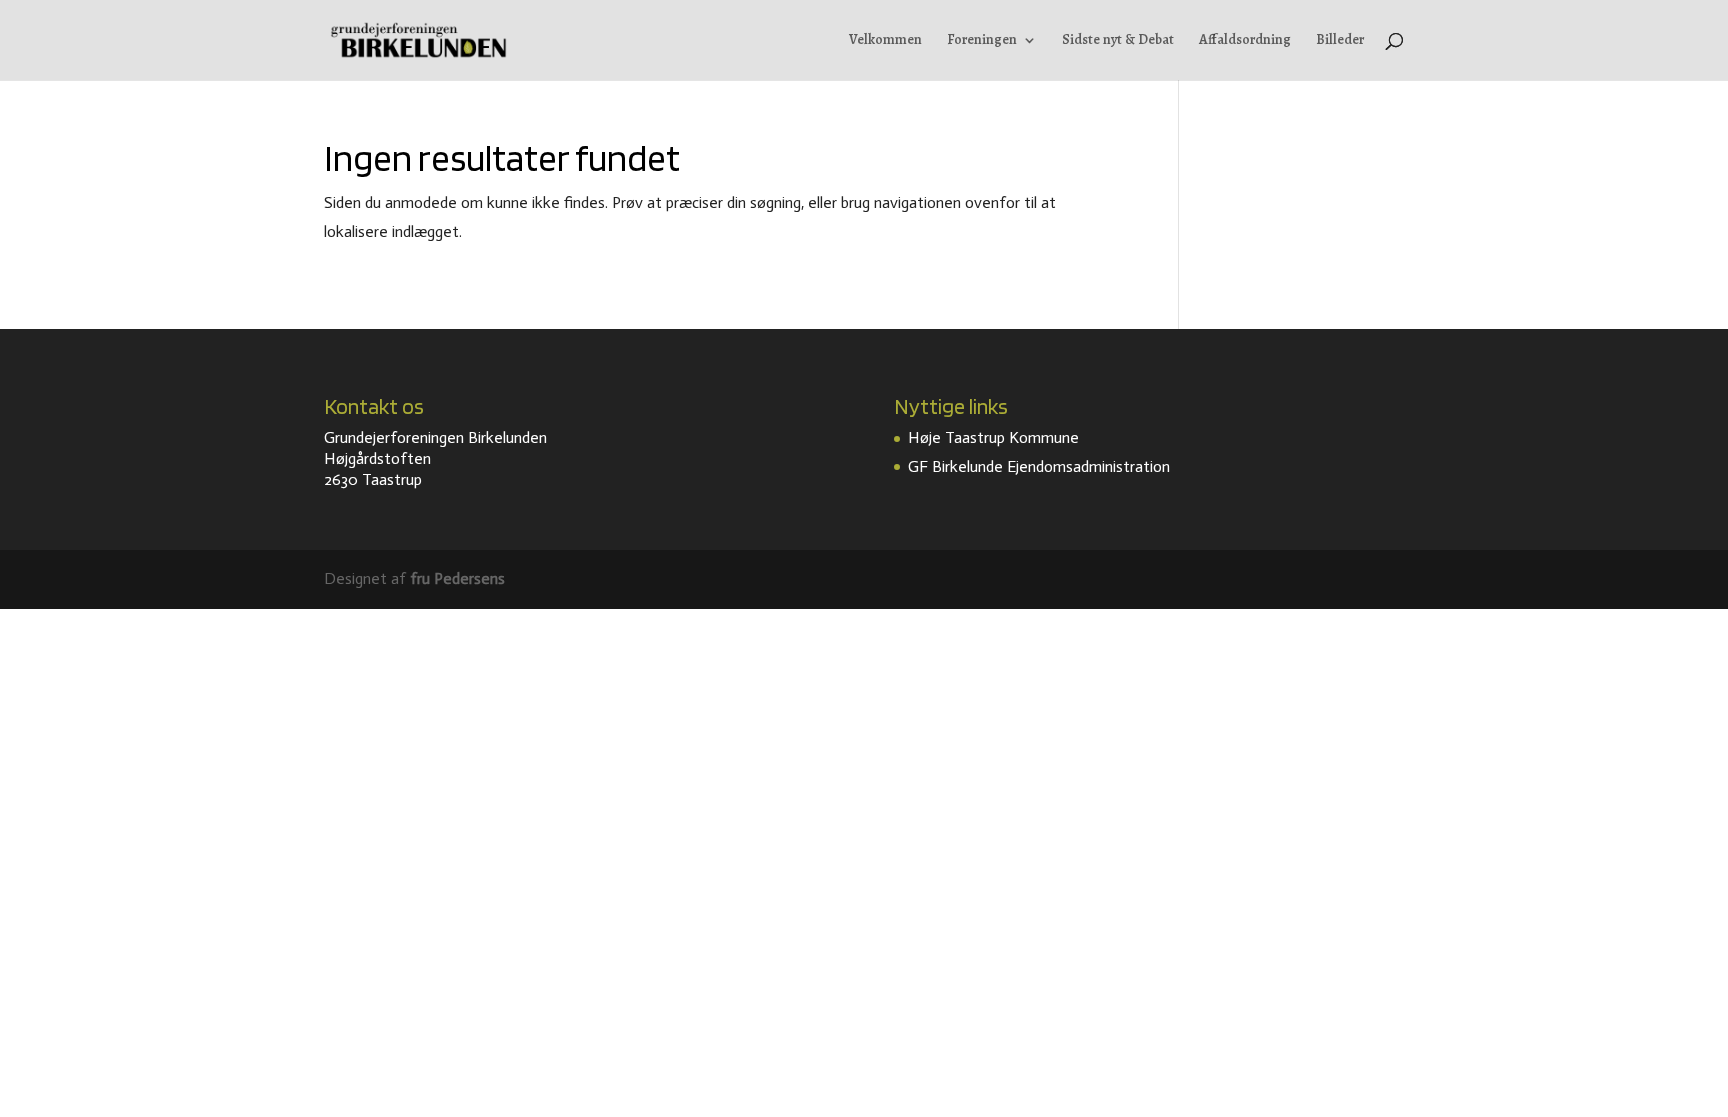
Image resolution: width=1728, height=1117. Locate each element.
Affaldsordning (1245, 41)
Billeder (1340, 41)
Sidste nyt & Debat (1118, 41)
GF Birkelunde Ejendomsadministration (1039, 466)
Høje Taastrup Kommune (993, 437)
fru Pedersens (457, 578)
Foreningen (982, 41)
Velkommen (885, 41)
